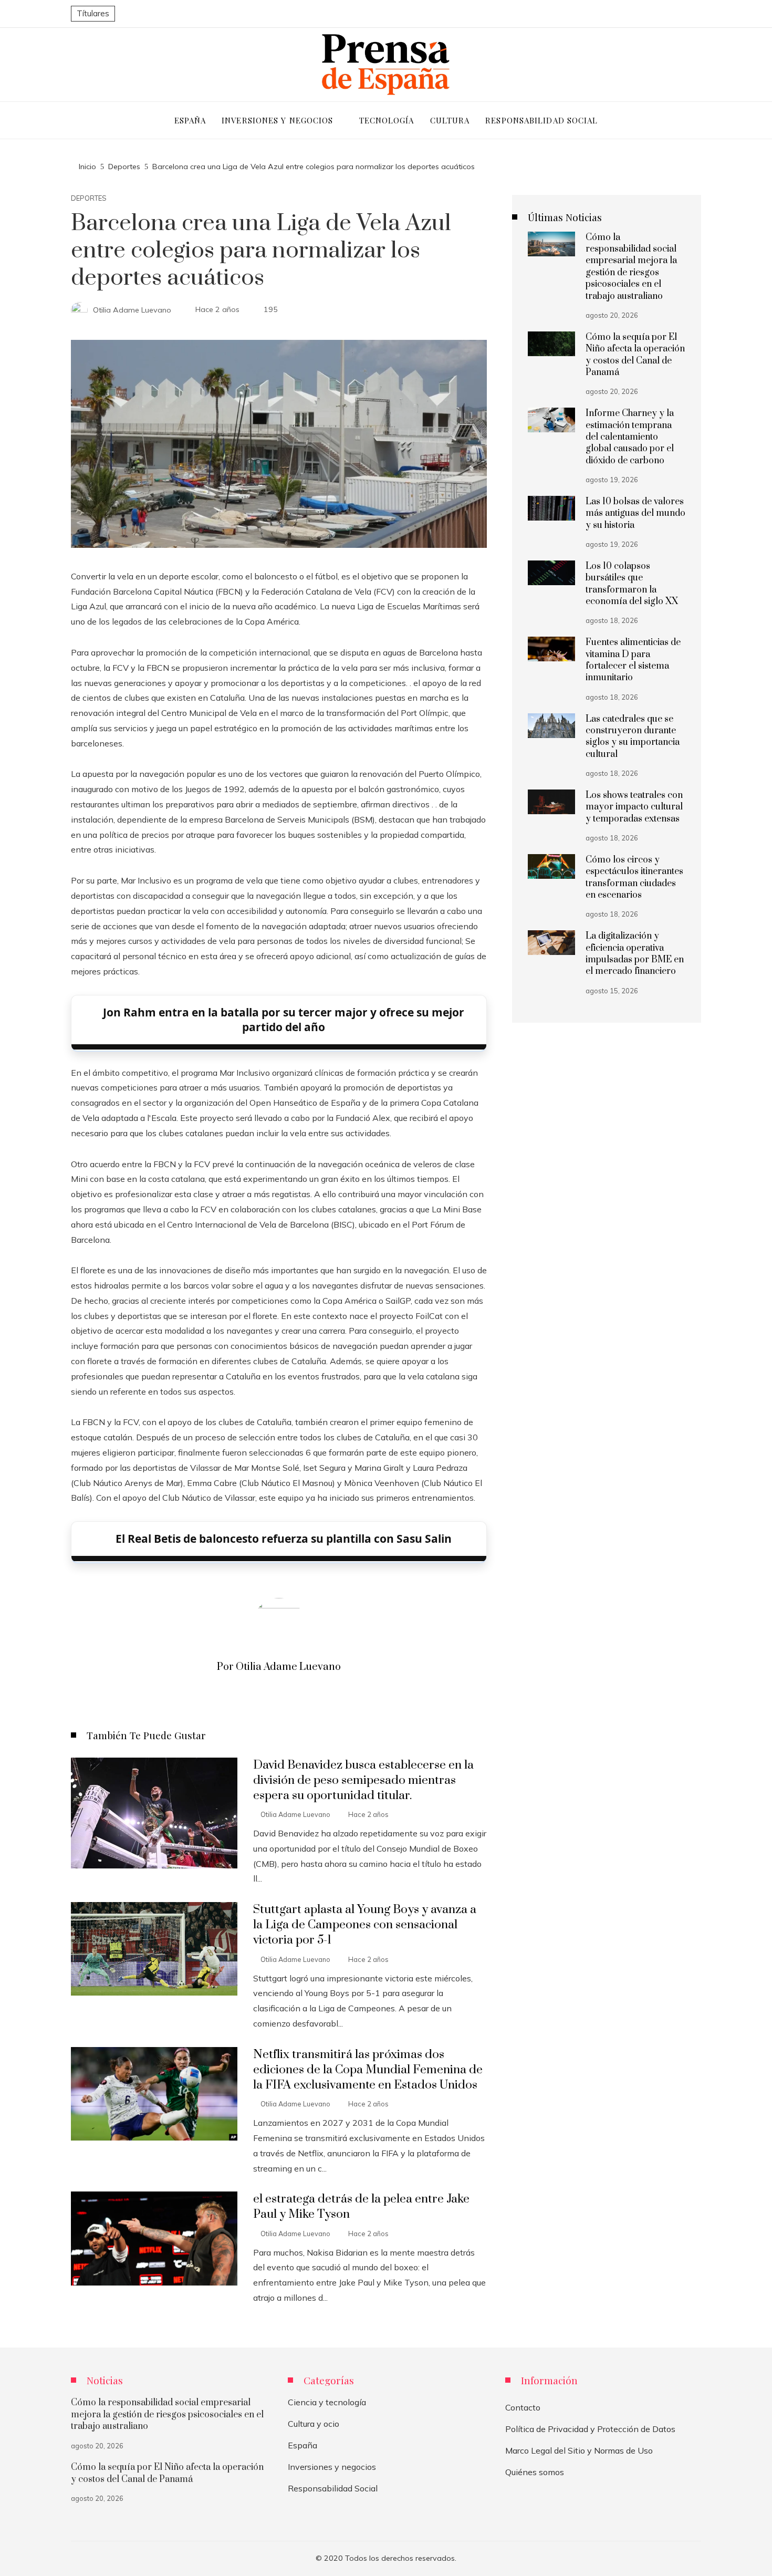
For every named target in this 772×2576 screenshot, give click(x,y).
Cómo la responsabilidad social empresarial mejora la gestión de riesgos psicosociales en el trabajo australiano (631, 267)
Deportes (89, 198)
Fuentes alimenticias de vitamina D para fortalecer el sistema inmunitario (633, 660)
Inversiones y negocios (332, 2467)
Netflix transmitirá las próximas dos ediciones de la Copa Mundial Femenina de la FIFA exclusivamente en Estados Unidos (368, 2070)
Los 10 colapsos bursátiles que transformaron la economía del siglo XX (632, 584)
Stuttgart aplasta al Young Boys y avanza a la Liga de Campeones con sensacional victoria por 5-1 (365, 1925)
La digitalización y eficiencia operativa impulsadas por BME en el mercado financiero (635, 954)
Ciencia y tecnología (327, 2402)
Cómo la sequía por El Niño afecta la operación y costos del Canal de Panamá (635, 355)
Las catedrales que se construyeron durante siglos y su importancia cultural (633, 737)
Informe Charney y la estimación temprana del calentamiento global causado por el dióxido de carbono (630, 437)
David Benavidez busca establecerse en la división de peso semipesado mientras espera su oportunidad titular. (363, 1780)
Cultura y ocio (314, 2424)
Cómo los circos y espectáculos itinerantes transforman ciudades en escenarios (634, 877)
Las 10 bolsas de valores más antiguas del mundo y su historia (635, 513)
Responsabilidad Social (333, 2488)
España (302, 2445)
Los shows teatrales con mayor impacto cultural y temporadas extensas (634, 807)
